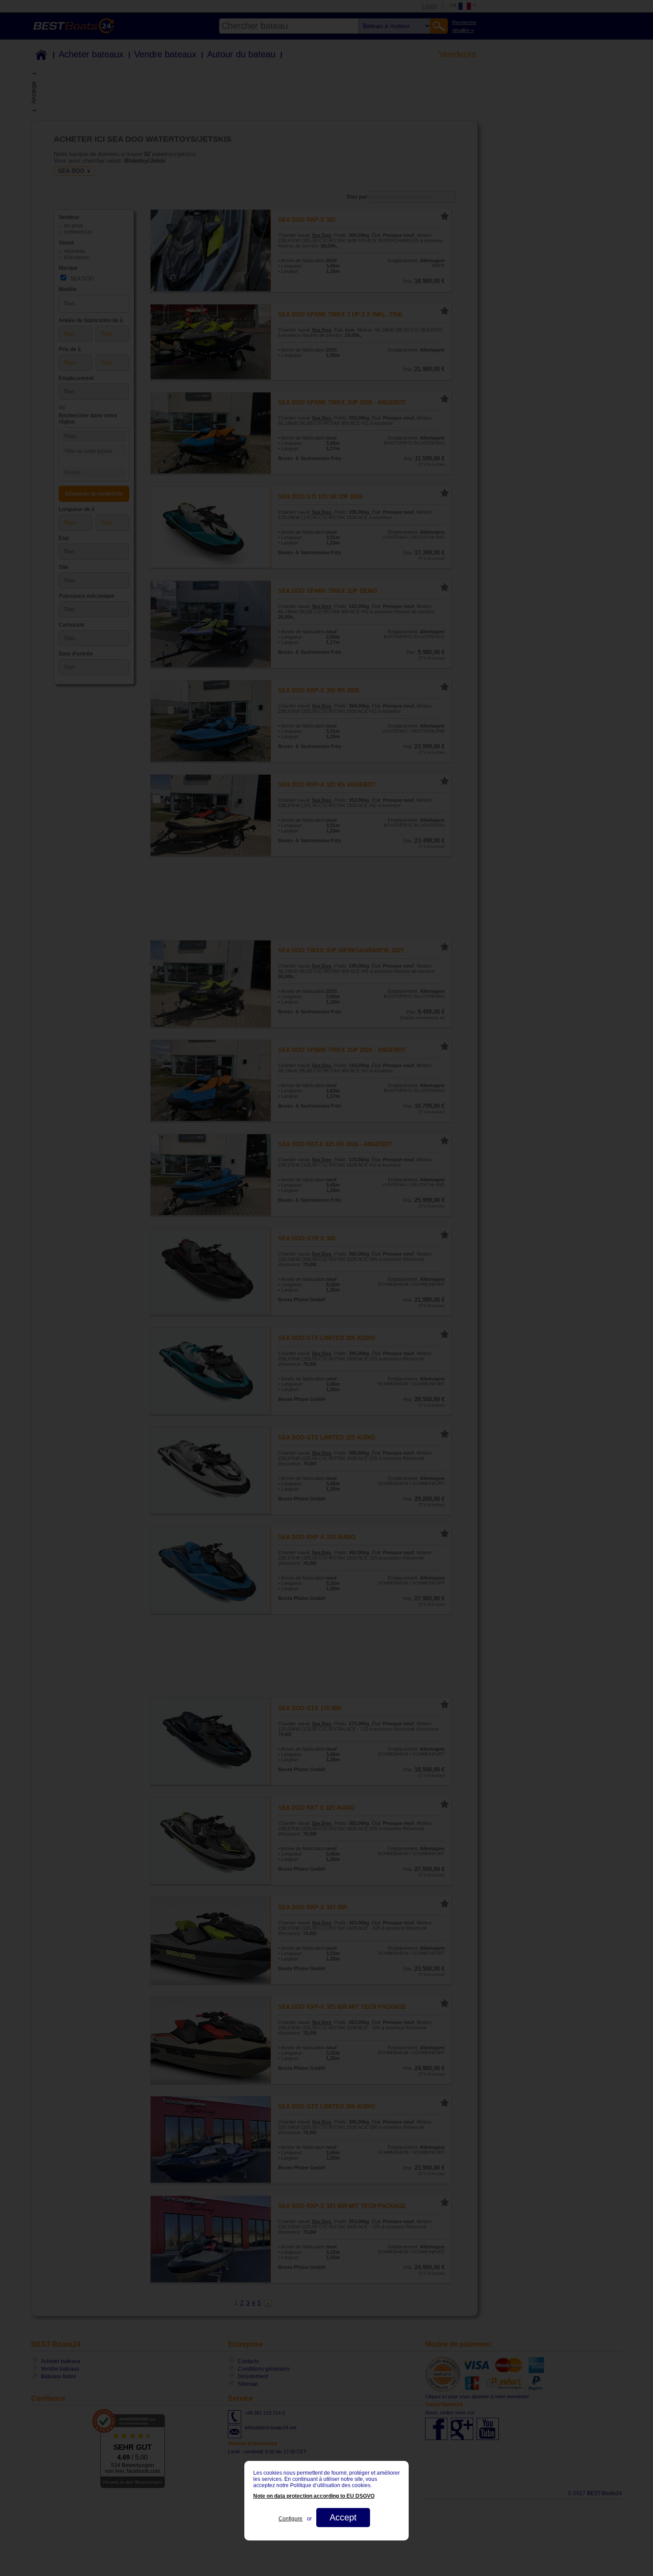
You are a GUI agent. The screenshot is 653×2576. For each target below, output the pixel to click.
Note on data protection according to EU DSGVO (314, 2496)
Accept (343, 2517)
